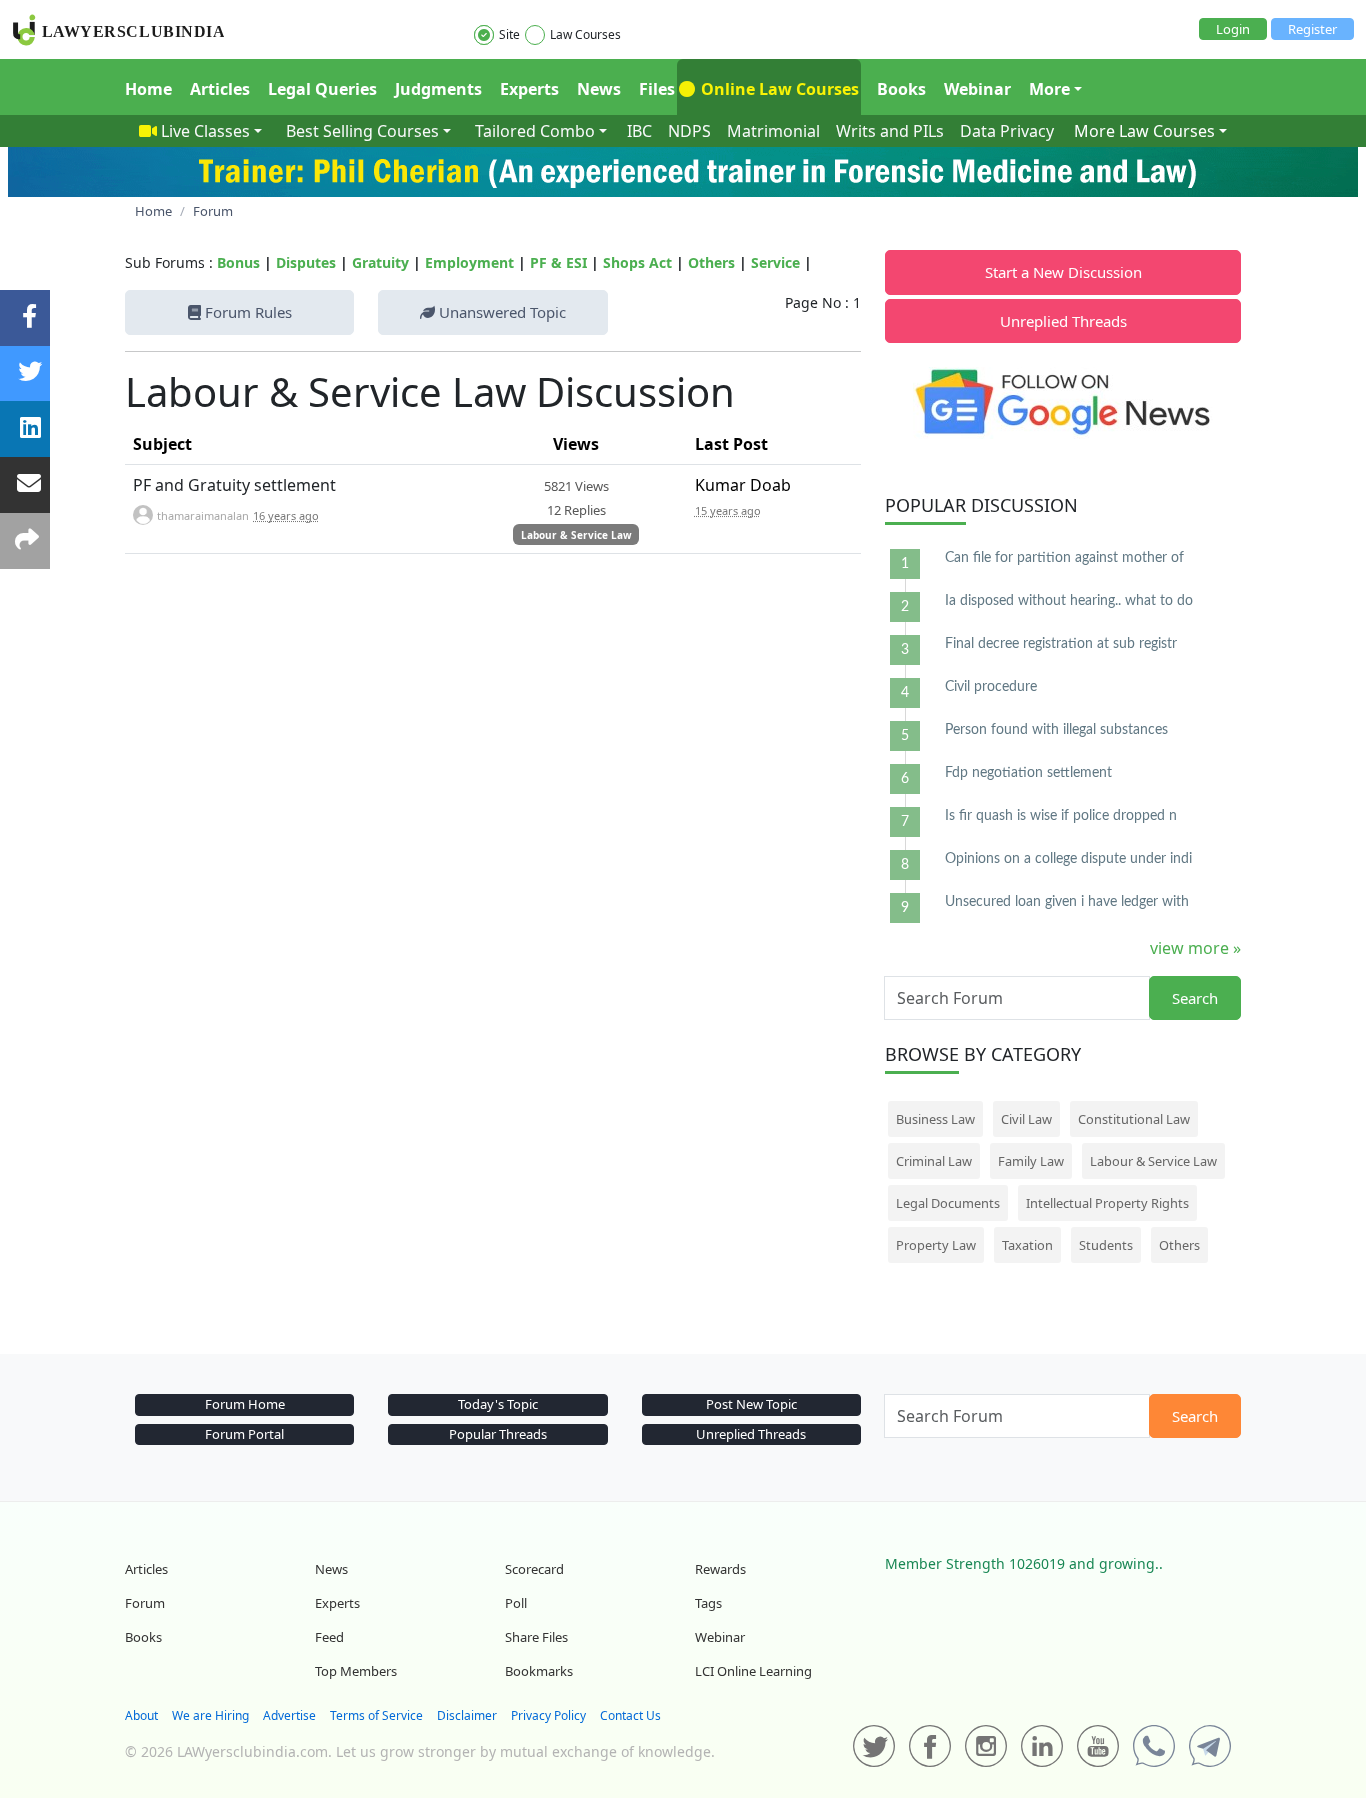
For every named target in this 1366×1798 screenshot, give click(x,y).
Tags (708, 1603)
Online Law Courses (778, 89)
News (599, 89)
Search (1195, 998)
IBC (639, 131)
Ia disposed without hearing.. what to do (1069, 601)
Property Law (936, 1245)
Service (775, 262)
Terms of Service (376, 1715)
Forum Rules (246, 312)
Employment (469, 262)
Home (148, 89)
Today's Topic (498, 1404)
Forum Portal (244, 1434)
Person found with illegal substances (1056, 730)
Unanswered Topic (500, 312)
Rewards (720, 1569)
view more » (1195, 948)
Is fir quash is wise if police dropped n (1061, 816)
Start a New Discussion (1063, 272)
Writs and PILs (890, 131)
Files (657, 89)
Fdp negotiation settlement (1028, 773)
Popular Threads (498, 1434)
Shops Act (637, 262)
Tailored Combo (535, 131)
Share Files (536, 1637)
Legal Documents (948, 1203)
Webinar (977, 89)
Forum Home (245, 1404)
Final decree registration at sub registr (1061, 644)
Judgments (438, 89)
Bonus (238, 262)
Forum (145, 1603)
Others (711, 262)
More (1049, 89)
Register (1312, 29)
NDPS (689, 131)
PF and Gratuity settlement (234, 485)
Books (901, 89)
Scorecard (534, 1569)
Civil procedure (991, 687)
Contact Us (630, 1715)
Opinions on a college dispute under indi (1068, 859)
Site (509, 34)
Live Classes (205, 131)
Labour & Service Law (576, 535)
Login (1233, 29)
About (141, 1715)
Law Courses (585, 34)
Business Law (935, 1119)
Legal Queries (322, 89)
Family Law (1031, 1161)
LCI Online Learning (753, 1671)
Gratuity (380, 262)
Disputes (306, 262)
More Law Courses (1144, 131)
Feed (329, 1637)
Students (1106, 1245)
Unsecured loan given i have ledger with (1067, 902)
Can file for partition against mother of (1064, 558)
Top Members (356, 1671)
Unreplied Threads (1063, 321)
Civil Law (1026, 1119)
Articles (220, 89)
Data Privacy (1007, 131)
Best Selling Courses (362, 131)
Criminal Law (934, 1161)
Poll (516, 1603)
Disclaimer (467, 1715)
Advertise (289, 1715)
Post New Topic (751, 1404)
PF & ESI (558, 262)
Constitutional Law (1134, 1119)
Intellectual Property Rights (1107, 1203)
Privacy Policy (548, 1715)
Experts (529, 89)
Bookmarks (539, 1671)
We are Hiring (210, 1715)
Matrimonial (773, 131)
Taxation (1027, 1245)
